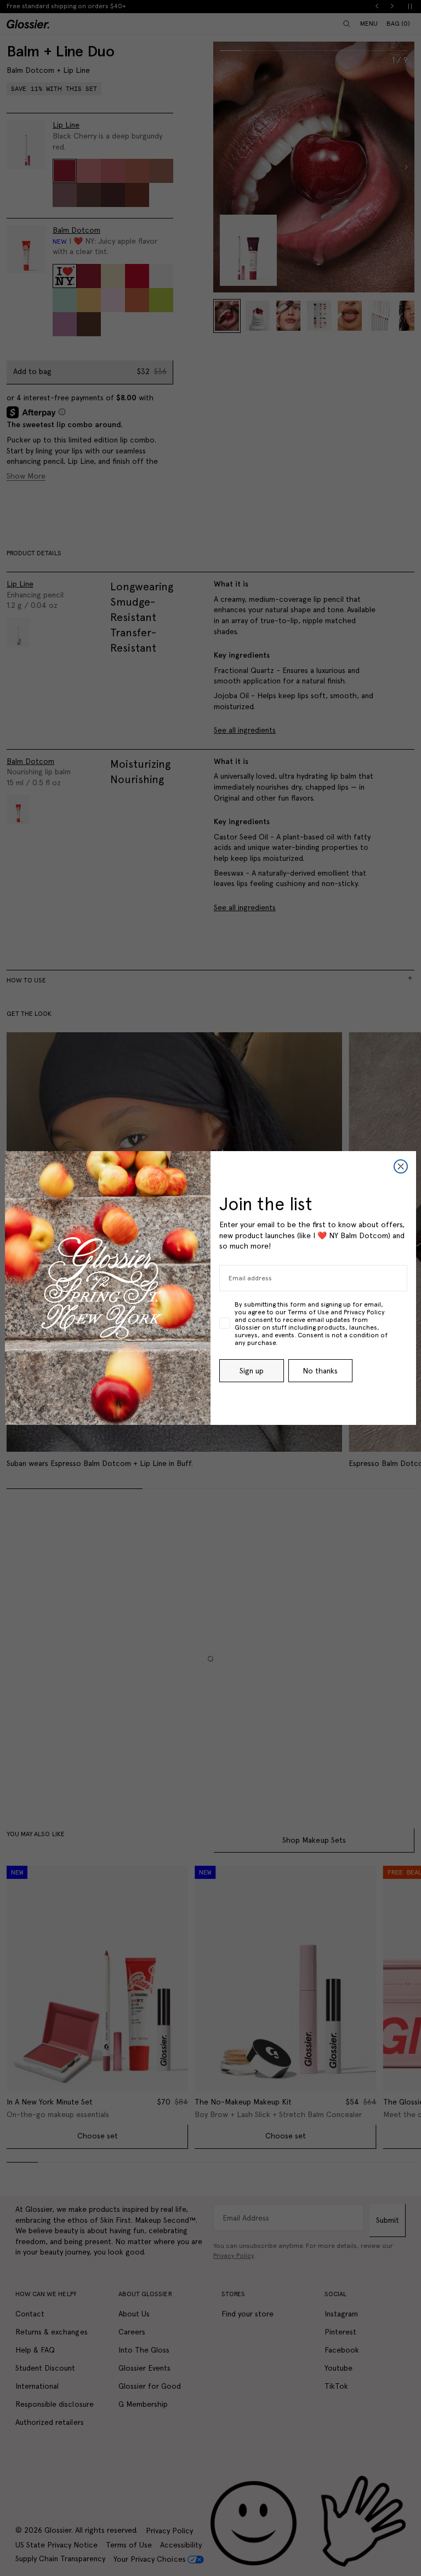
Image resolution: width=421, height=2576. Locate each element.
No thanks (320, 1371)
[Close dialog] (401, 1166)
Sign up (252, 1371)
